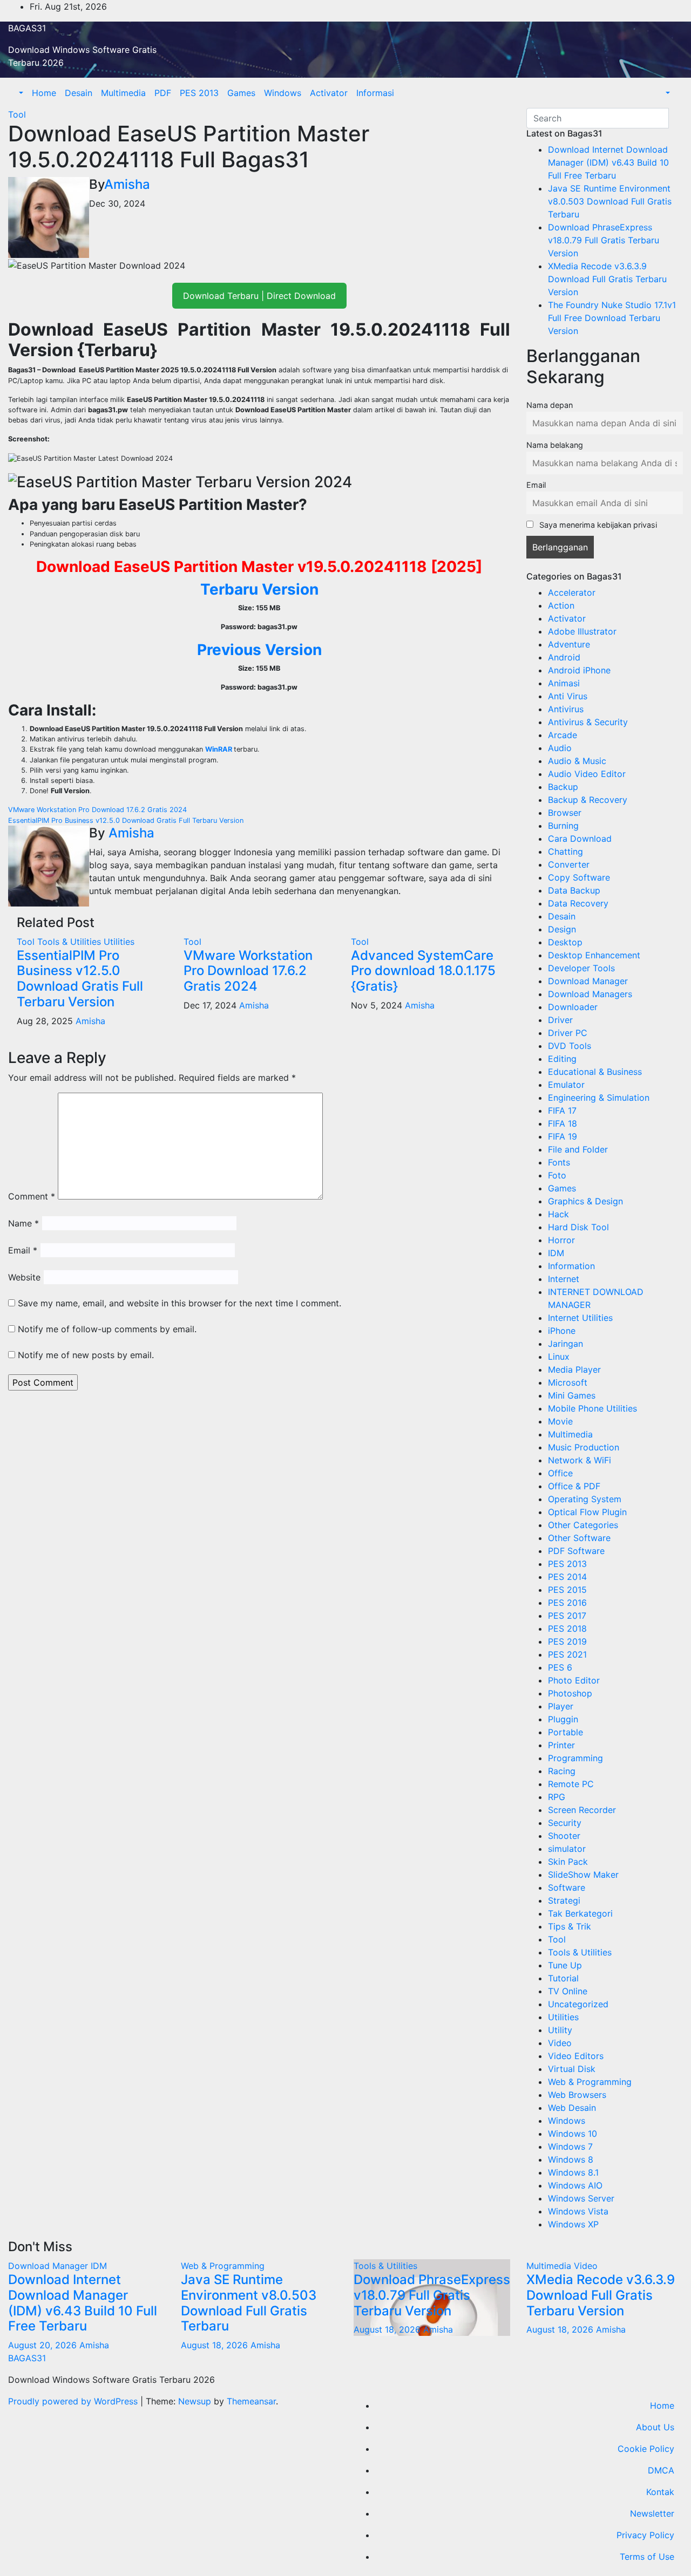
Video (560, 2043)
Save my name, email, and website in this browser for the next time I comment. (179, 1303)
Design (562, 929)
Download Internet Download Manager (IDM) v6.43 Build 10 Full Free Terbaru (608, 162)
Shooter (564, 1836)
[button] (20, 93)
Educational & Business (595, 1072)
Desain (79, 93)
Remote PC (571, 1784)
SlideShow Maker (583, 1875)
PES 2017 (567, 1616)
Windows (283, 93)
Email (23, 1250)
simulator (567, 1849)
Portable (565, 1732)
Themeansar (251, 2401)
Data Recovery (578, 903)
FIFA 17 (562, 1110)
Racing (562, 1771)
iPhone (562, 1331)
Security (565, 1823)
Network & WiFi (580, 1460)
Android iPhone (579, 670)
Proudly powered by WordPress (74, 2401)
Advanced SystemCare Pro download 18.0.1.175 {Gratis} (423, 971)
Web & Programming (590, 2082)
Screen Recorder (582, 1810)
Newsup (195, 2401)
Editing (562, 1059)
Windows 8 (571, 2159)
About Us (655, 2427)
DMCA (661, 2470)
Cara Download (580, 839)
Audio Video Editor (587, 774)
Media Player (574, 1369)
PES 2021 (567, 1654)
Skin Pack (568, 1862)
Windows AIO (575, 2185)
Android (564, 657)
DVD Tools (570, 1046)
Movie (560, 1421)
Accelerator (572, 592)
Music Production (584, 1447)
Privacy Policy (645, 2535)
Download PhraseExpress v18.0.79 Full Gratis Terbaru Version (604, 240)
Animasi (564, 683)
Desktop (565, 942)
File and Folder (578, 1149)
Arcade (563, 735)
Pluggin (563, 1719)
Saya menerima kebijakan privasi (597, 525)
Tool (17, 114)
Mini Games (572, 1395)
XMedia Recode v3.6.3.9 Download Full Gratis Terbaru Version (607, 279)
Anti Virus (568, 696)
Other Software (579, 1538)
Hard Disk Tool (578, 1227)
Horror (561, 1240)
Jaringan (565, 1344)
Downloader (573, 1007)
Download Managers (590, 994)
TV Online (568, 1991)
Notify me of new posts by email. (86, 1355)
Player (561, 1706)
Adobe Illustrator (582, 631)
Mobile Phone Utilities (592, 1408)
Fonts (559, 1162)
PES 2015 (567, 1590)
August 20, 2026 (44, 2345)
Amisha (127, 184)
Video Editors (576, 2056)
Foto (557, 1175)
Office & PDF (574, 1486)
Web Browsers (577, 2095)
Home (44, 93)
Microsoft (568, 1382)
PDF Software (576, 1551)
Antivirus (566, 709)
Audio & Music (577, 761)
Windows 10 (573, 2134)
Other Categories (583, 1525)
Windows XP (573, 2224)
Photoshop (570, 1693)
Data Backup (574, 890)
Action (561, 605)
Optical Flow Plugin (587, 1512)
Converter (569, 864)
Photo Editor (574, 1680)
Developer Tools (581, 968)
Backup (563, 787)
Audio (560, 748)
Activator (329, 93)
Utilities (119, 942)
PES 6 (560, 1667)
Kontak (660, 2492)
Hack (558, 1214)
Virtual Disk (572, 2069)
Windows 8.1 (573, 2172)
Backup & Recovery (588, 800)
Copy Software (579, 877)
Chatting (565, 851)
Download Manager (588, 981)
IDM (556, 1253)
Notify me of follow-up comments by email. (107, 1329)
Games (241, 93)
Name (23, 1223)
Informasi (375, 93)
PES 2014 (567, 1577)
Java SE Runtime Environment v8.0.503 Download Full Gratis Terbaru (610, 201)
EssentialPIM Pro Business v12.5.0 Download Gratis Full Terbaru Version (126, 820)
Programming (575, 1758)
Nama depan (550, 405)
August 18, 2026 (216, 2345)
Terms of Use (647, 2557)
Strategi (564, 1900)
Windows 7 (570, 2146)
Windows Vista (578, 2211)
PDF (163, 93)
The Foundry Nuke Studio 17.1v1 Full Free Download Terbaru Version (612, 318)
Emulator (566, 1085)
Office (560, 1473)
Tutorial (563, 1978)
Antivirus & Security (588, 722)
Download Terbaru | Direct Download (259, 296)
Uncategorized (578, 2004)
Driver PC (568, 1033)
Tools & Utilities (70, 942)
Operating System (585, 1499)
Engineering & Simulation (599, 1098)
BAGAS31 (27, 28)
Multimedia (123, 93)
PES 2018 (567, 1628)
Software (567, 1887)
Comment (32, 1196)
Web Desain (572, 2108)
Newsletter (652, 2513)
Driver (560, 1020)
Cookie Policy (646, 2449)
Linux (559, 1357)
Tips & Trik (570, 1926)
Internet (564, 1279)
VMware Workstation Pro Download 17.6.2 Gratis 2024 (97, 810)
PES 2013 (199, 93)
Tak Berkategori (580, 1913)
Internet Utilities (580, 1318)
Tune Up (565, 1965)
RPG (557, 1797)
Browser (565, 813)
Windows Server (581, 2198)
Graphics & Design (585, 1201)
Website (24, 1277)
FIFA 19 (563, 1136)
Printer (561, 1745)
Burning (563, 826)
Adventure (569, 644)
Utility (560, 2030)
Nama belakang (555, 445)
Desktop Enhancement (594, 955)
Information (571, 1266)
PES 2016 (567, 1603)
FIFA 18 (563, 1123)
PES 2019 (567, 1641)
